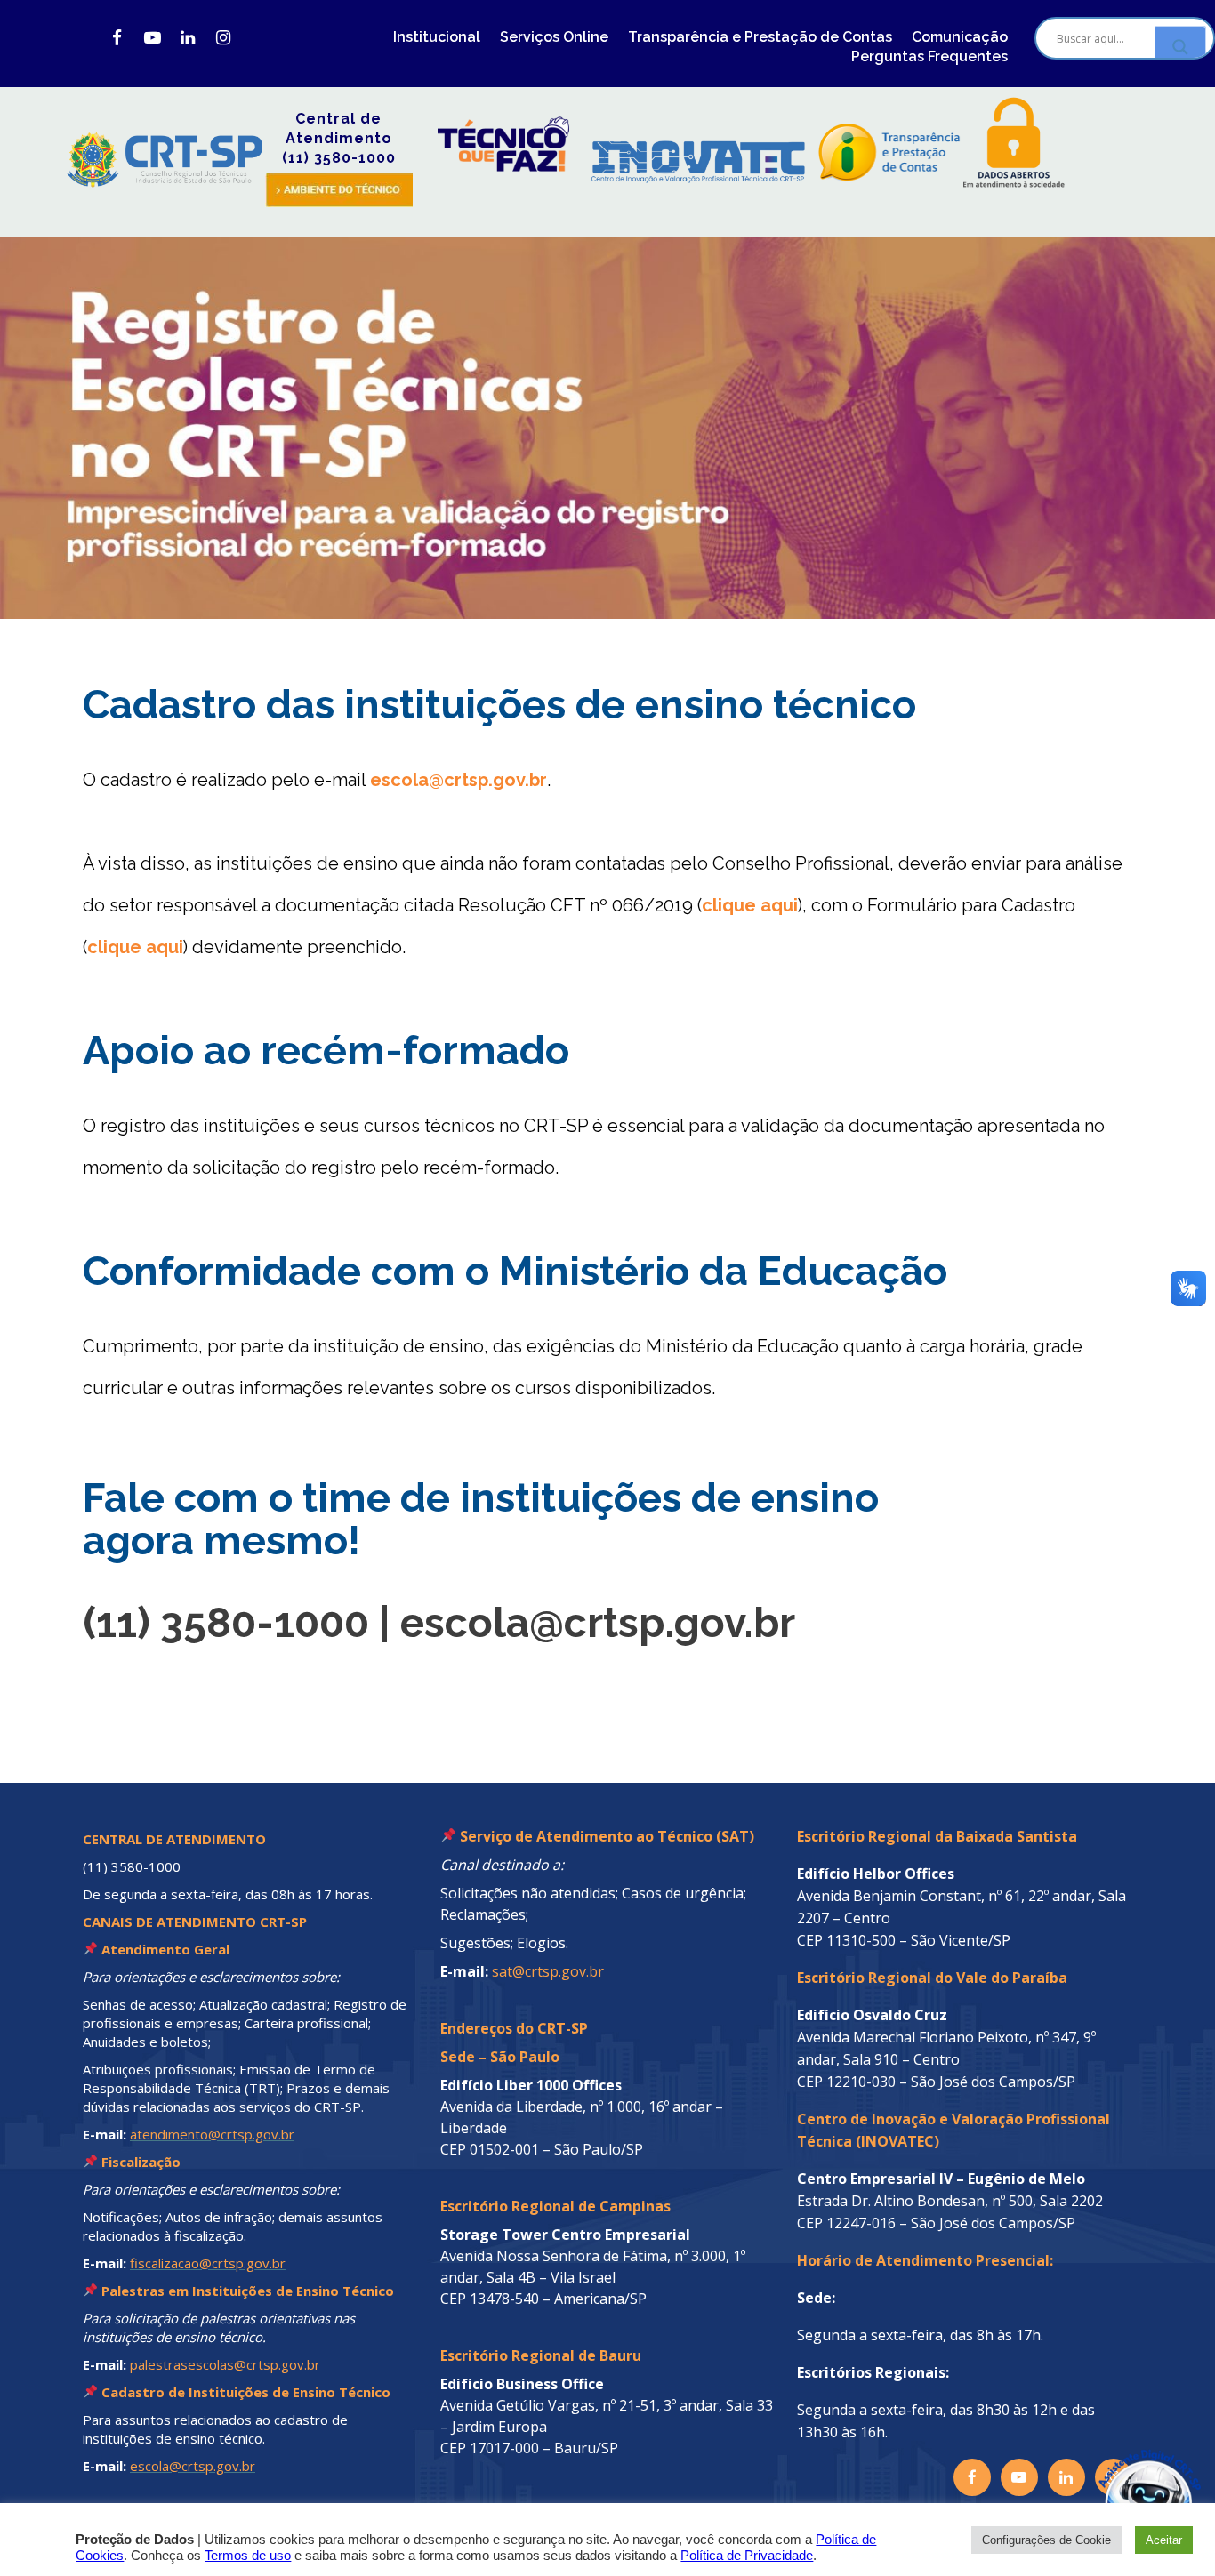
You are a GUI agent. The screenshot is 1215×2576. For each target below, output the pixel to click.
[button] (1110, 2471)
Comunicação (960, 37)
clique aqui (750, 905)
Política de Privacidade (747, 2556)
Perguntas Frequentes (929, 56)
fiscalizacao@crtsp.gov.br (208, 2263)
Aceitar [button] (1164, 2540)
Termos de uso (248, 2556)
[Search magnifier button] (1180, 47)
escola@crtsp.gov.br (459, 780)
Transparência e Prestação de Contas (760, 37)
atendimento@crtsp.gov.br (212, 2134)
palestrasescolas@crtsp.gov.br (225, 2364)
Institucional (437, 37)
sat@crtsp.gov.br (548, 1971)
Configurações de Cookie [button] (1046, 2540)
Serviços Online (554, 37)
